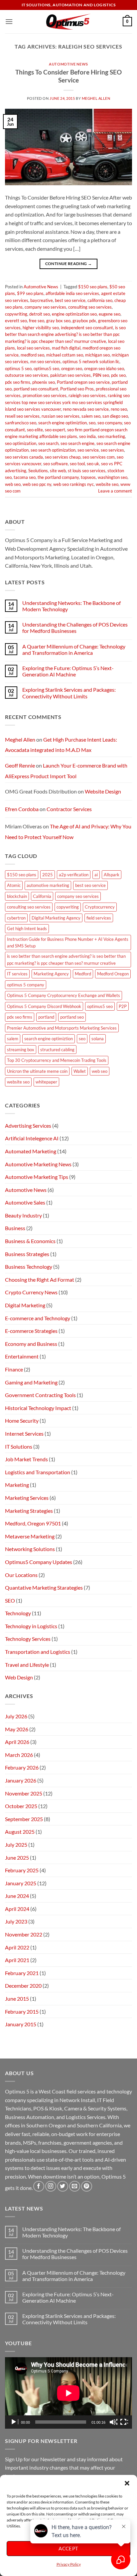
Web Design (19, 1677)
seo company (110, 423)
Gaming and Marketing (31, 1382)
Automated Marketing (31, 1151)
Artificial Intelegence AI (32, 1138)
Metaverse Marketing (30, 1536)
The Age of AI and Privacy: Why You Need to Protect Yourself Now (68, 832)
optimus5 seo (46, 368)
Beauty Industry (23, 1215)
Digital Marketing (25, 1305)
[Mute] (113, 2422)
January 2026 (21, 1780)
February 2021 (22, 1973)
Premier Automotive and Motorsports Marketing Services (62, 1028)
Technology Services (28, 1639)
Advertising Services (28, 1126)
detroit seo (40, 314)
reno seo (119, 409)
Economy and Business (31, 1344)
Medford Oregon (113, 974)
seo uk (93, 464)
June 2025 (17, 1858)
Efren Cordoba (22, 809)
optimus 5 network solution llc (91, 361)
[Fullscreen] (124, 2422)
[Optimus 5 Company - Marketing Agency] (69, 22)
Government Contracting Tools (40, 1395)
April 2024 (17, 1909)
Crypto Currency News (31, 1292)
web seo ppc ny (37, 484)
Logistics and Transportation (38, 1472)
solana (98, 1039)
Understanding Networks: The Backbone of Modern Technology (71, 606)
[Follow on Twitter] (63, 2186)
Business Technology (29, 1267)
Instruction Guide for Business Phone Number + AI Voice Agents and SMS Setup (68, 942)
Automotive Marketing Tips (37, 1177)
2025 (48, 875)
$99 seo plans (30, 293)
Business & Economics (30, 1241)
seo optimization (21, 443)
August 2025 (20, 1832)
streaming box (21, 1050)
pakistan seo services (70, 375)
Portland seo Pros (77, 389)
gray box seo (58, 321)
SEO (10, 1600)
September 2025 (24, 1819)
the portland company (58, 477)
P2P (123, 1006)
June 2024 (17, 1896)
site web (58, 471)
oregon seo (72, 368)
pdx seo (118, 375)
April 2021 (17, 1960)
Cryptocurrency (100, 907)
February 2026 (22, 1767)
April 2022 (17, 1947)
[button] (127, 2483)
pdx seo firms (18, 382)
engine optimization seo (74, 314)
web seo (13, 484)
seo (92, 423)
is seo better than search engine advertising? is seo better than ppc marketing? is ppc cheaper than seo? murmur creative (65, 334)
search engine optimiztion (63, 423)
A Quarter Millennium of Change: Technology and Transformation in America (74, 649)
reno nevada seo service (86, 409)
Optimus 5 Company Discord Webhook (44, 1006)
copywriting (16, 314)
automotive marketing (48, 885)
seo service (88, 450)
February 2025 (22, 1870)
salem (13, 1039)
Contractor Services (69, 809)
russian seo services (61, 416)
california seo (100, 300)
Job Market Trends (26, 1459)
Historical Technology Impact (38, 1408)
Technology (18, 1613)
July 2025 (16, 1845)
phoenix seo (44, 382)
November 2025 (24, 1793)
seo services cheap (63, 457)
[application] (68, 2393)
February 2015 (22, 2011)
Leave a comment (115, 491)
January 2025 (21, 1883)
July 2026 (16, 1716)
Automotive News (68, 64)
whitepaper (46, 1082)
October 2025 (21, 1806)
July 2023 (16, 1921)
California (42, 896)
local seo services (33, 348)
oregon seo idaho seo (104, 368)
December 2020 (23, 1986)
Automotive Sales (25, 1202)
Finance (14, 1369)
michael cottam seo (65, 355)
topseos (88, 477)
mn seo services (45, 361)
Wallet (80, 1071)
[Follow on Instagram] (51, 2186)
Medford (83, 974)
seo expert (55, 430)
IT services (17, 974)
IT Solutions (19, 1446)
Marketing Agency (51, 974)
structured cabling (57, 1050)
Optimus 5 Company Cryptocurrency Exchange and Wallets (64, 995)
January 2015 (21, 2024)
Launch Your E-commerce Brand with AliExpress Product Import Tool (66, 771)
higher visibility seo (41, 328)
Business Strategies (27, 1254)
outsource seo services (27, 375)
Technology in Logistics (31, 1626)
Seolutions (38, 471)
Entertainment (22, 1356)
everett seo (16, 321)
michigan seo (97, 355)
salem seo (91, 416)
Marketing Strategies (29, 1511)
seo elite (35, 430)
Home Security (22, 1421)
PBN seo (101, 375)
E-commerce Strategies (31, 1331)
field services (99, 918)
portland (46, 1017)
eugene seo (110, 314)
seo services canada (24, 457)
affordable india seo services (72, 293)
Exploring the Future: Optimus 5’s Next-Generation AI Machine (68, 671)
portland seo (72, 1017)
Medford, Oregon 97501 (33, 1523)
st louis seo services (87, 471)
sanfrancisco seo (21, 423)
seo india (87, 436)
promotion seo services (45, 395)
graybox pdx (84, 321)
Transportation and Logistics (38, 1652)
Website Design (103, 791)
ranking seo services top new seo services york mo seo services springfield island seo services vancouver (67, 402)
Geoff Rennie (20, 765)
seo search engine (77, 443)
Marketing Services (27, 1498)
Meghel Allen (96, 98)
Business (15, 1228)
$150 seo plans (93, 287)
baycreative (42, 300)
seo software (56, 464)
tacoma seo (25, 477)
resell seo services (22, 416)
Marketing (17, 1485)
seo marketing (111, 436)
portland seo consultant (36, 389)
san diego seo (115, 416)
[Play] (14, 2422)
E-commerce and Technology (38, 1318)
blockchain (17, 896)
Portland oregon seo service (83, 382)
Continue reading (69, 264)
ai (96, 875)
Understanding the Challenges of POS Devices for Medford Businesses (75, 628)
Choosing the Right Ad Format (40, 1280)
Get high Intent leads (27, 929)
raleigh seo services (87, 395)
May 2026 (17, 1729)
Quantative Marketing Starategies (44, 1587)
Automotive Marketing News (38, 1164)
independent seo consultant (87, 328)
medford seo (32, 355)
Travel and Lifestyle (27, 1665)
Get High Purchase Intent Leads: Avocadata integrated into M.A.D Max (61, 745)
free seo (37, 321)
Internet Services (24, 1433)
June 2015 (17, 1999)
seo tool (77, 464)
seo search (48, 443)
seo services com (99, 457)
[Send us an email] (75, 2186)
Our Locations (21, 1575)
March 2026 (19, 1755)
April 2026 (17, 1742)
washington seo (113, 477)
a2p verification (74, 875)
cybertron (16, 918)
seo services (112, 450)
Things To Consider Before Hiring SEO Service (68, 76)
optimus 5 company (26, 985)
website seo (107, 484)
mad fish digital (66, 348)
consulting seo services (90, 307)
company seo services (45, 307)
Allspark (112, 875)
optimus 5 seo (18, 368)
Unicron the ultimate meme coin (37, 1071)
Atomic (14, 885)
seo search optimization (53, 450)
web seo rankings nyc (73, 484)
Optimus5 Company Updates (39, 1562)
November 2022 (24, 1934)
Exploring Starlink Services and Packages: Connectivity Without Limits (69, 693)
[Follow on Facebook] (39, 2186)
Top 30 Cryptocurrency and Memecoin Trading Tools (57, 1060)
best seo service (70, 300)
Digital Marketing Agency (56, 918)
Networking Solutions (30, 1549)
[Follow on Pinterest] (87, 2186)
